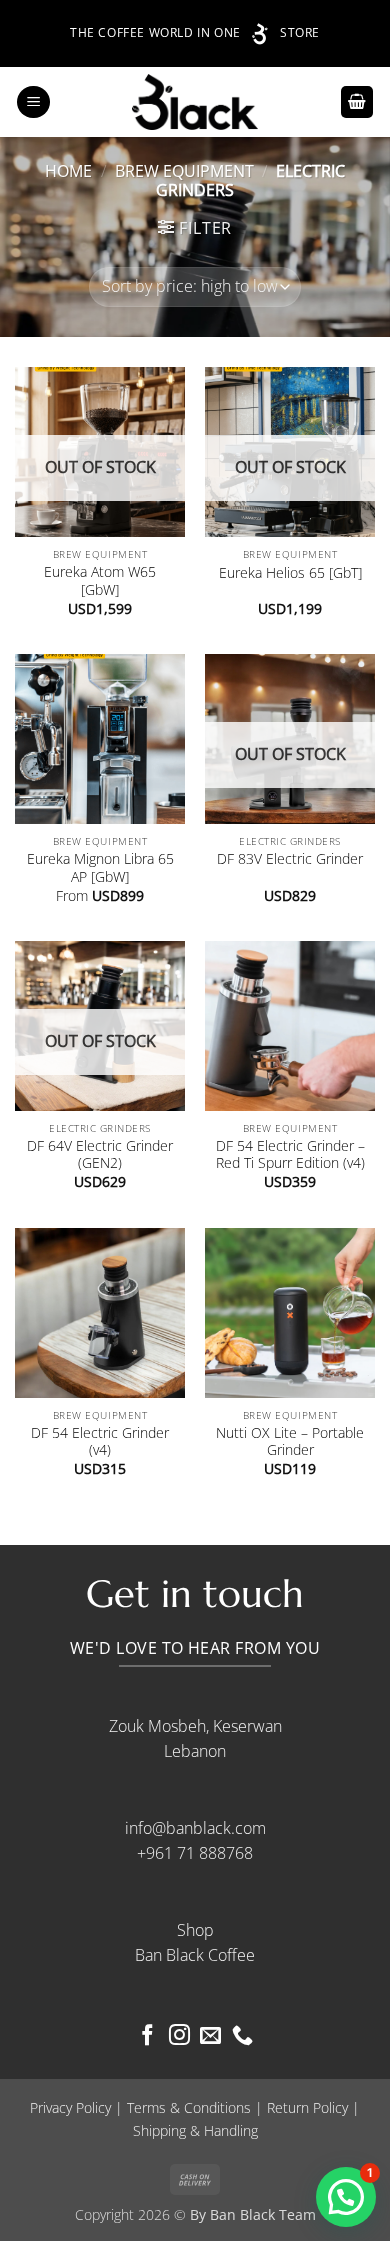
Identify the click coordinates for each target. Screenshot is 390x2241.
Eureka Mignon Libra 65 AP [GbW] (100, 867)
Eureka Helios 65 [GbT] (290, 573)
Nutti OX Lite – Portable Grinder (290, 1441)
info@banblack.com (195, 1828)
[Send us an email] (210, 2036)
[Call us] (242, 2036)
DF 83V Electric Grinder (290, 859)
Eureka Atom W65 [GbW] (100, 580)
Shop (195, 1930)
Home (68, 171)
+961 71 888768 (195, 1853)
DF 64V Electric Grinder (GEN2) (100, 1154)
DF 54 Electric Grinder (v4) (100, 1441)
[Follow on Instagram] (179, 2036)
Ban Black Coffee (195, 1955)
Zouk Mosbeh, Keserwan (195, 1726)
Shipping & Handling (195, 2130)
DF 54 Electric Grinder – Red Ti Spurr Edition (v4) (290, 1154)
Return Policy (307, 2107)
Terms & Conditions (189, 2107)
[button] (33, 102)
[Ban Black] (195, 102)
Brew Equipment (184, 171)
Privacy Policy (70, 2107)
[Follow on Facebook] (147, 2036)
